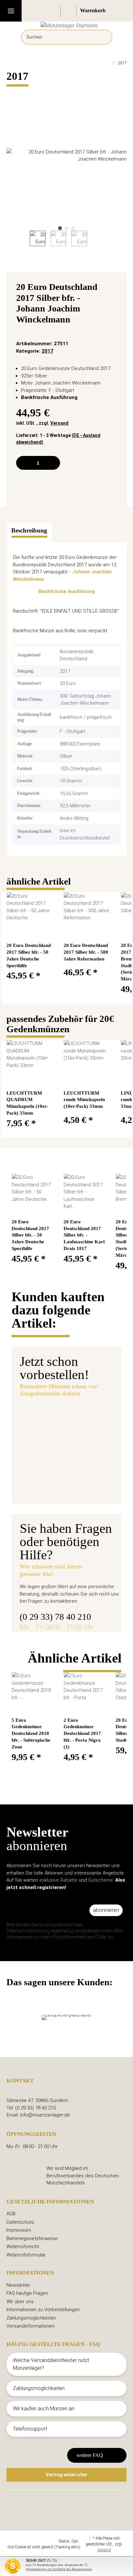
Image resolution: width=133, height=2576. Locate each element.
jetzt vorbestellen (49, 1486)
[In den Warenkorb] (12, 92)
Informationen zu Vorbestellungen (43, 2310)
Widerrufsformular (26, 2255)
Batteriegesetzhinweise (32, 2238)
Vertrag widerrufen (66, 2475)
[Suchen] (102, 37)
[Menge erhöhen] (53, 463)
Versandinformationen (31, 2326)
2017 (47, 351)
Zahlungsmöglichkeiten (31, 2318)
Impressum (19, 2230)
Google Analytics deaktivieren (33, 2541)
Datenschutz (20, 2222)
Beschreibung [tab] (29, 530)
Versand (59, 423)
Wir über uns (20, 2302)
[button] (53, 11)
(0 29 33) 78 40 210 (55, 1617)
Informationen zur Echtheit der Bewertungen (59, 2569)
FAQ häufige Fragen (27, 2293)
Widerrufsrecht (23, 2247)
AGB (11, 2214)
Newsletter (18, 2285)
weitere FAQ (90, 2455)
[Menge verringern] (23, 463)
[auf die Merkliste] (114, 289)
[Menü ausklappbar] (11, 11)
